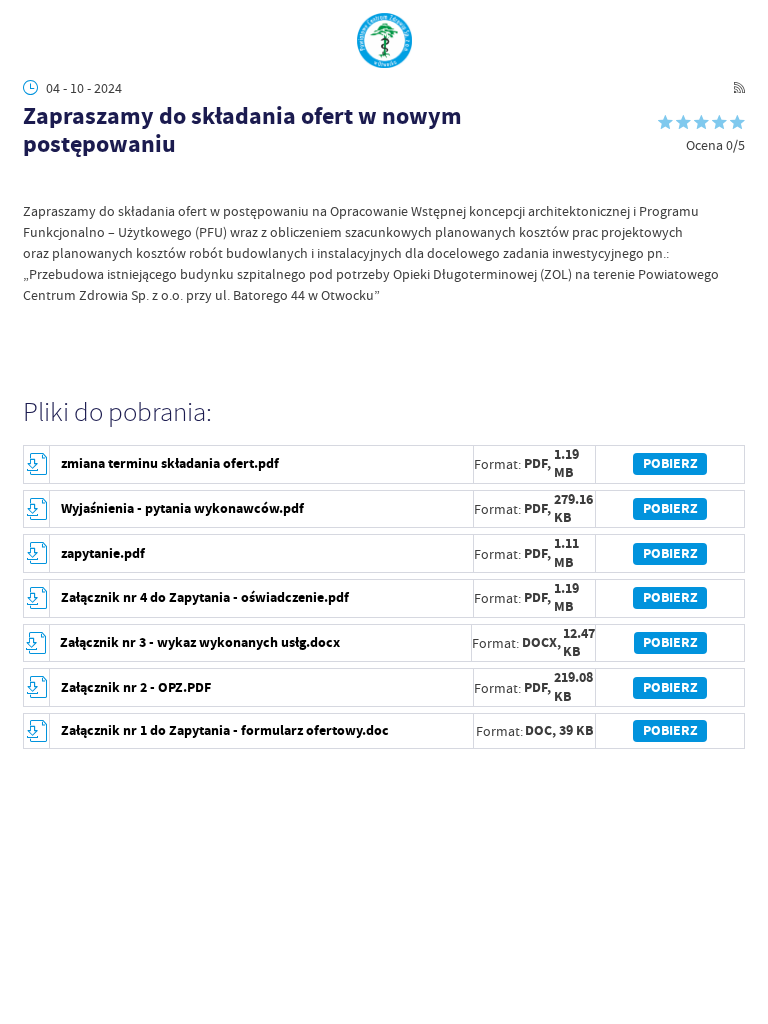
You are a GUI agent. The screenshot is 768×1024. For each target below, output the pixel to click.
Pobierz (670, 463)
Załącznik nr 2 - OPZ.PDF (136, 687)
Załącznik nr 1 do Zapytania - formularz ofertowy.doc (225, 730)
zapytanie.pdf (103, 553)
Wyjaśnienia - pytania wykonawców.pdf (182, 508)
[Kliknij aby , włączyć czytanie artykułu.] (33, 182)
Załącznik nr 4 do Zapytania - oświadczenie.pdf (205, 597)
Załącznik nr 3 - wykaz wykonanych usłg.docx (200, 642)
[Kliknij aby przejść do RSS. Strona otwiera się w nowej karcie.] (739, 87)
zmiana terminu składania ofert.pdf (170, 463)
